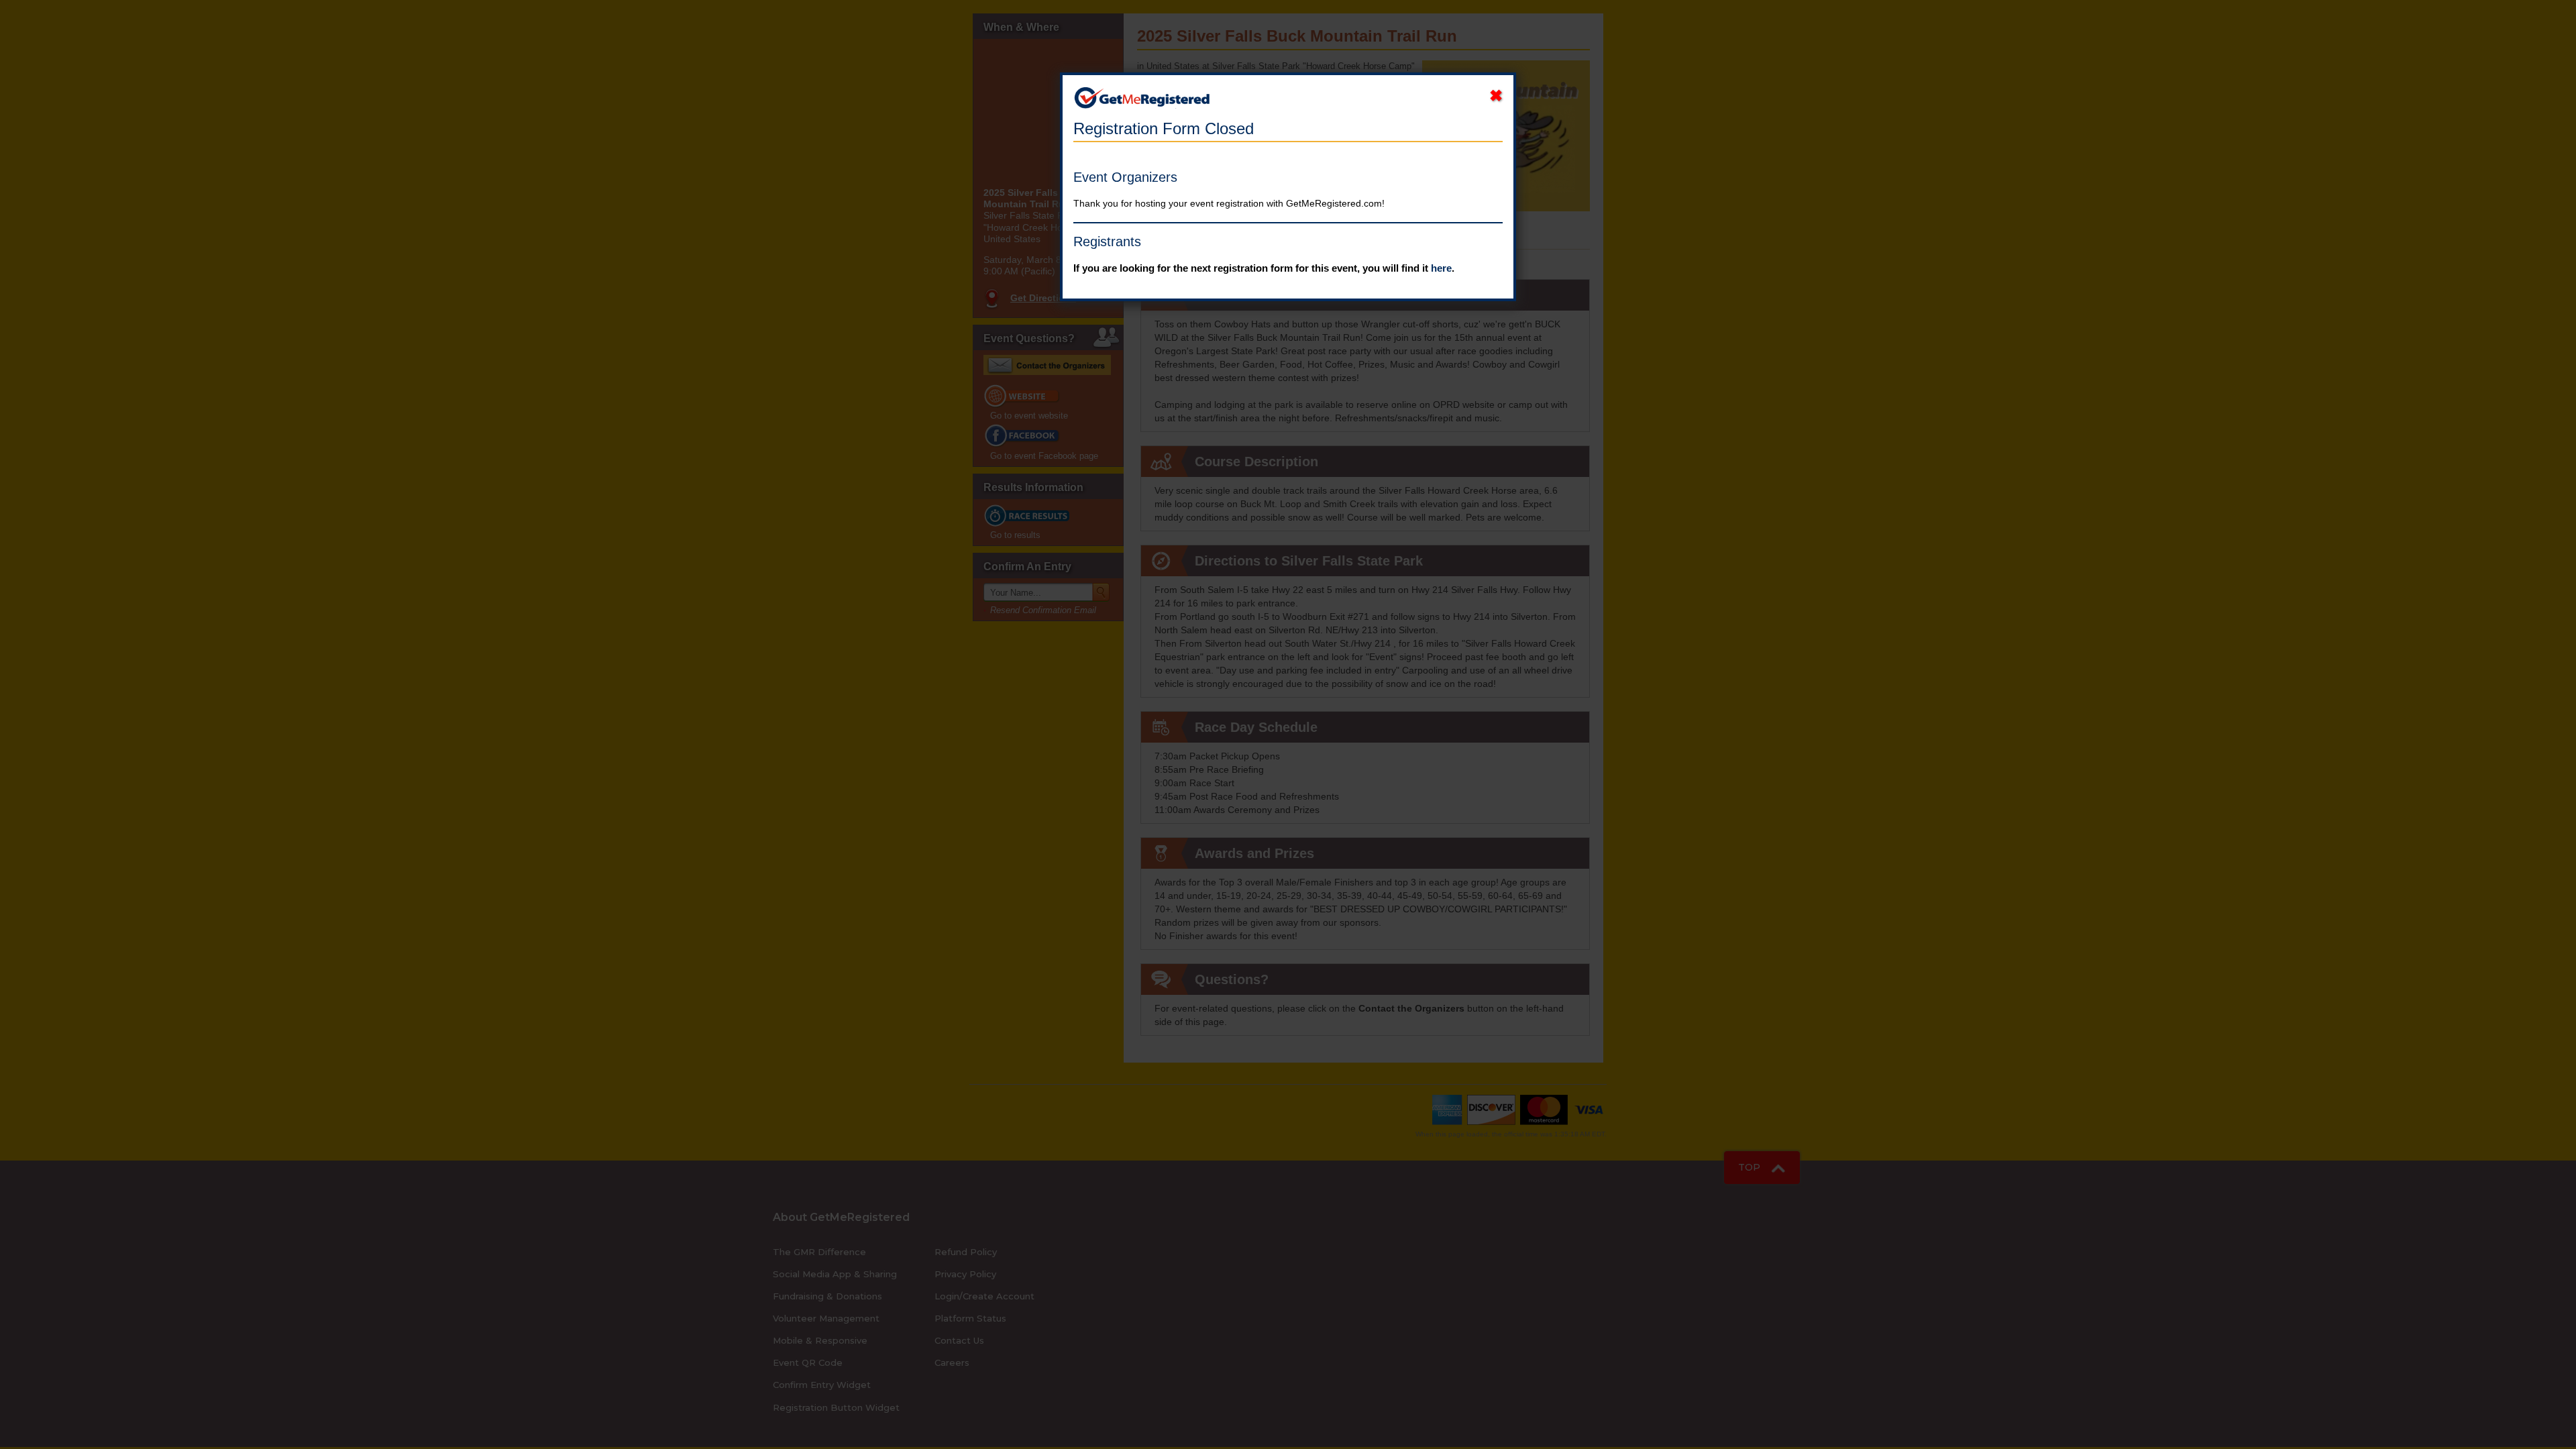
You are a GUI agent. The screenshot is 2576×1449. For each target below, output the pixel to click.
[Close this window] (1496, 96)
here (1441, 268)
